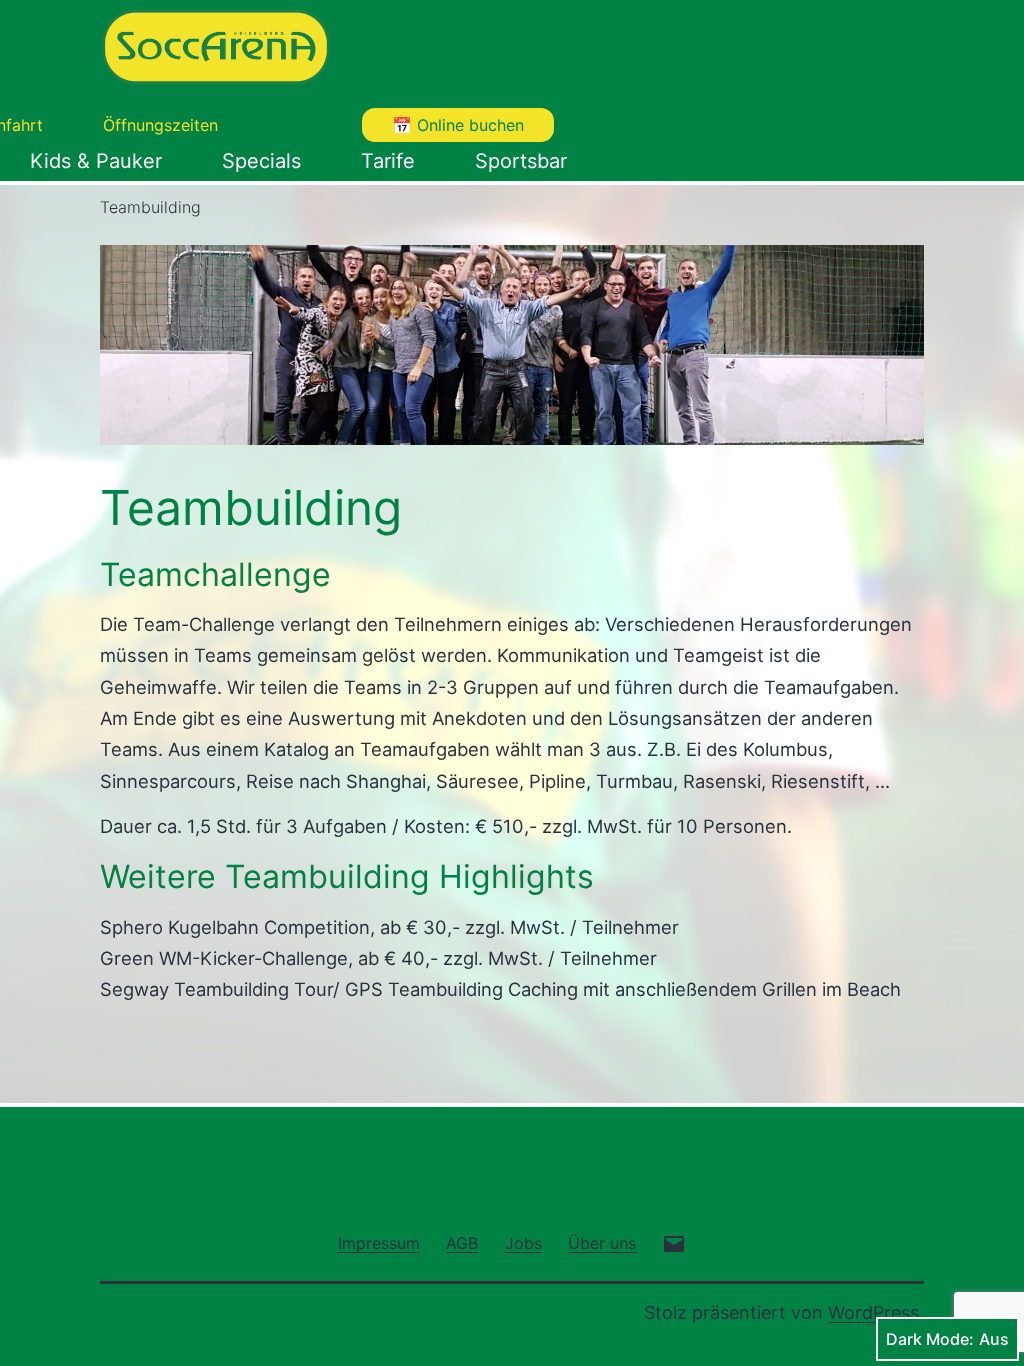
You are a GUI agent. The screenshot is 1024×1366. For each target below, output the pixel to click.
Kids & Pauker (96, 161)
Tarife (388, 161)
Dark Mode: (930, 1339)
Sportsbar (521, 161)
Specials (261, 161)
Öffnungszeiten (160, 125)
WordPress (873, 1312)
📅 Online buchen (458, 125)
